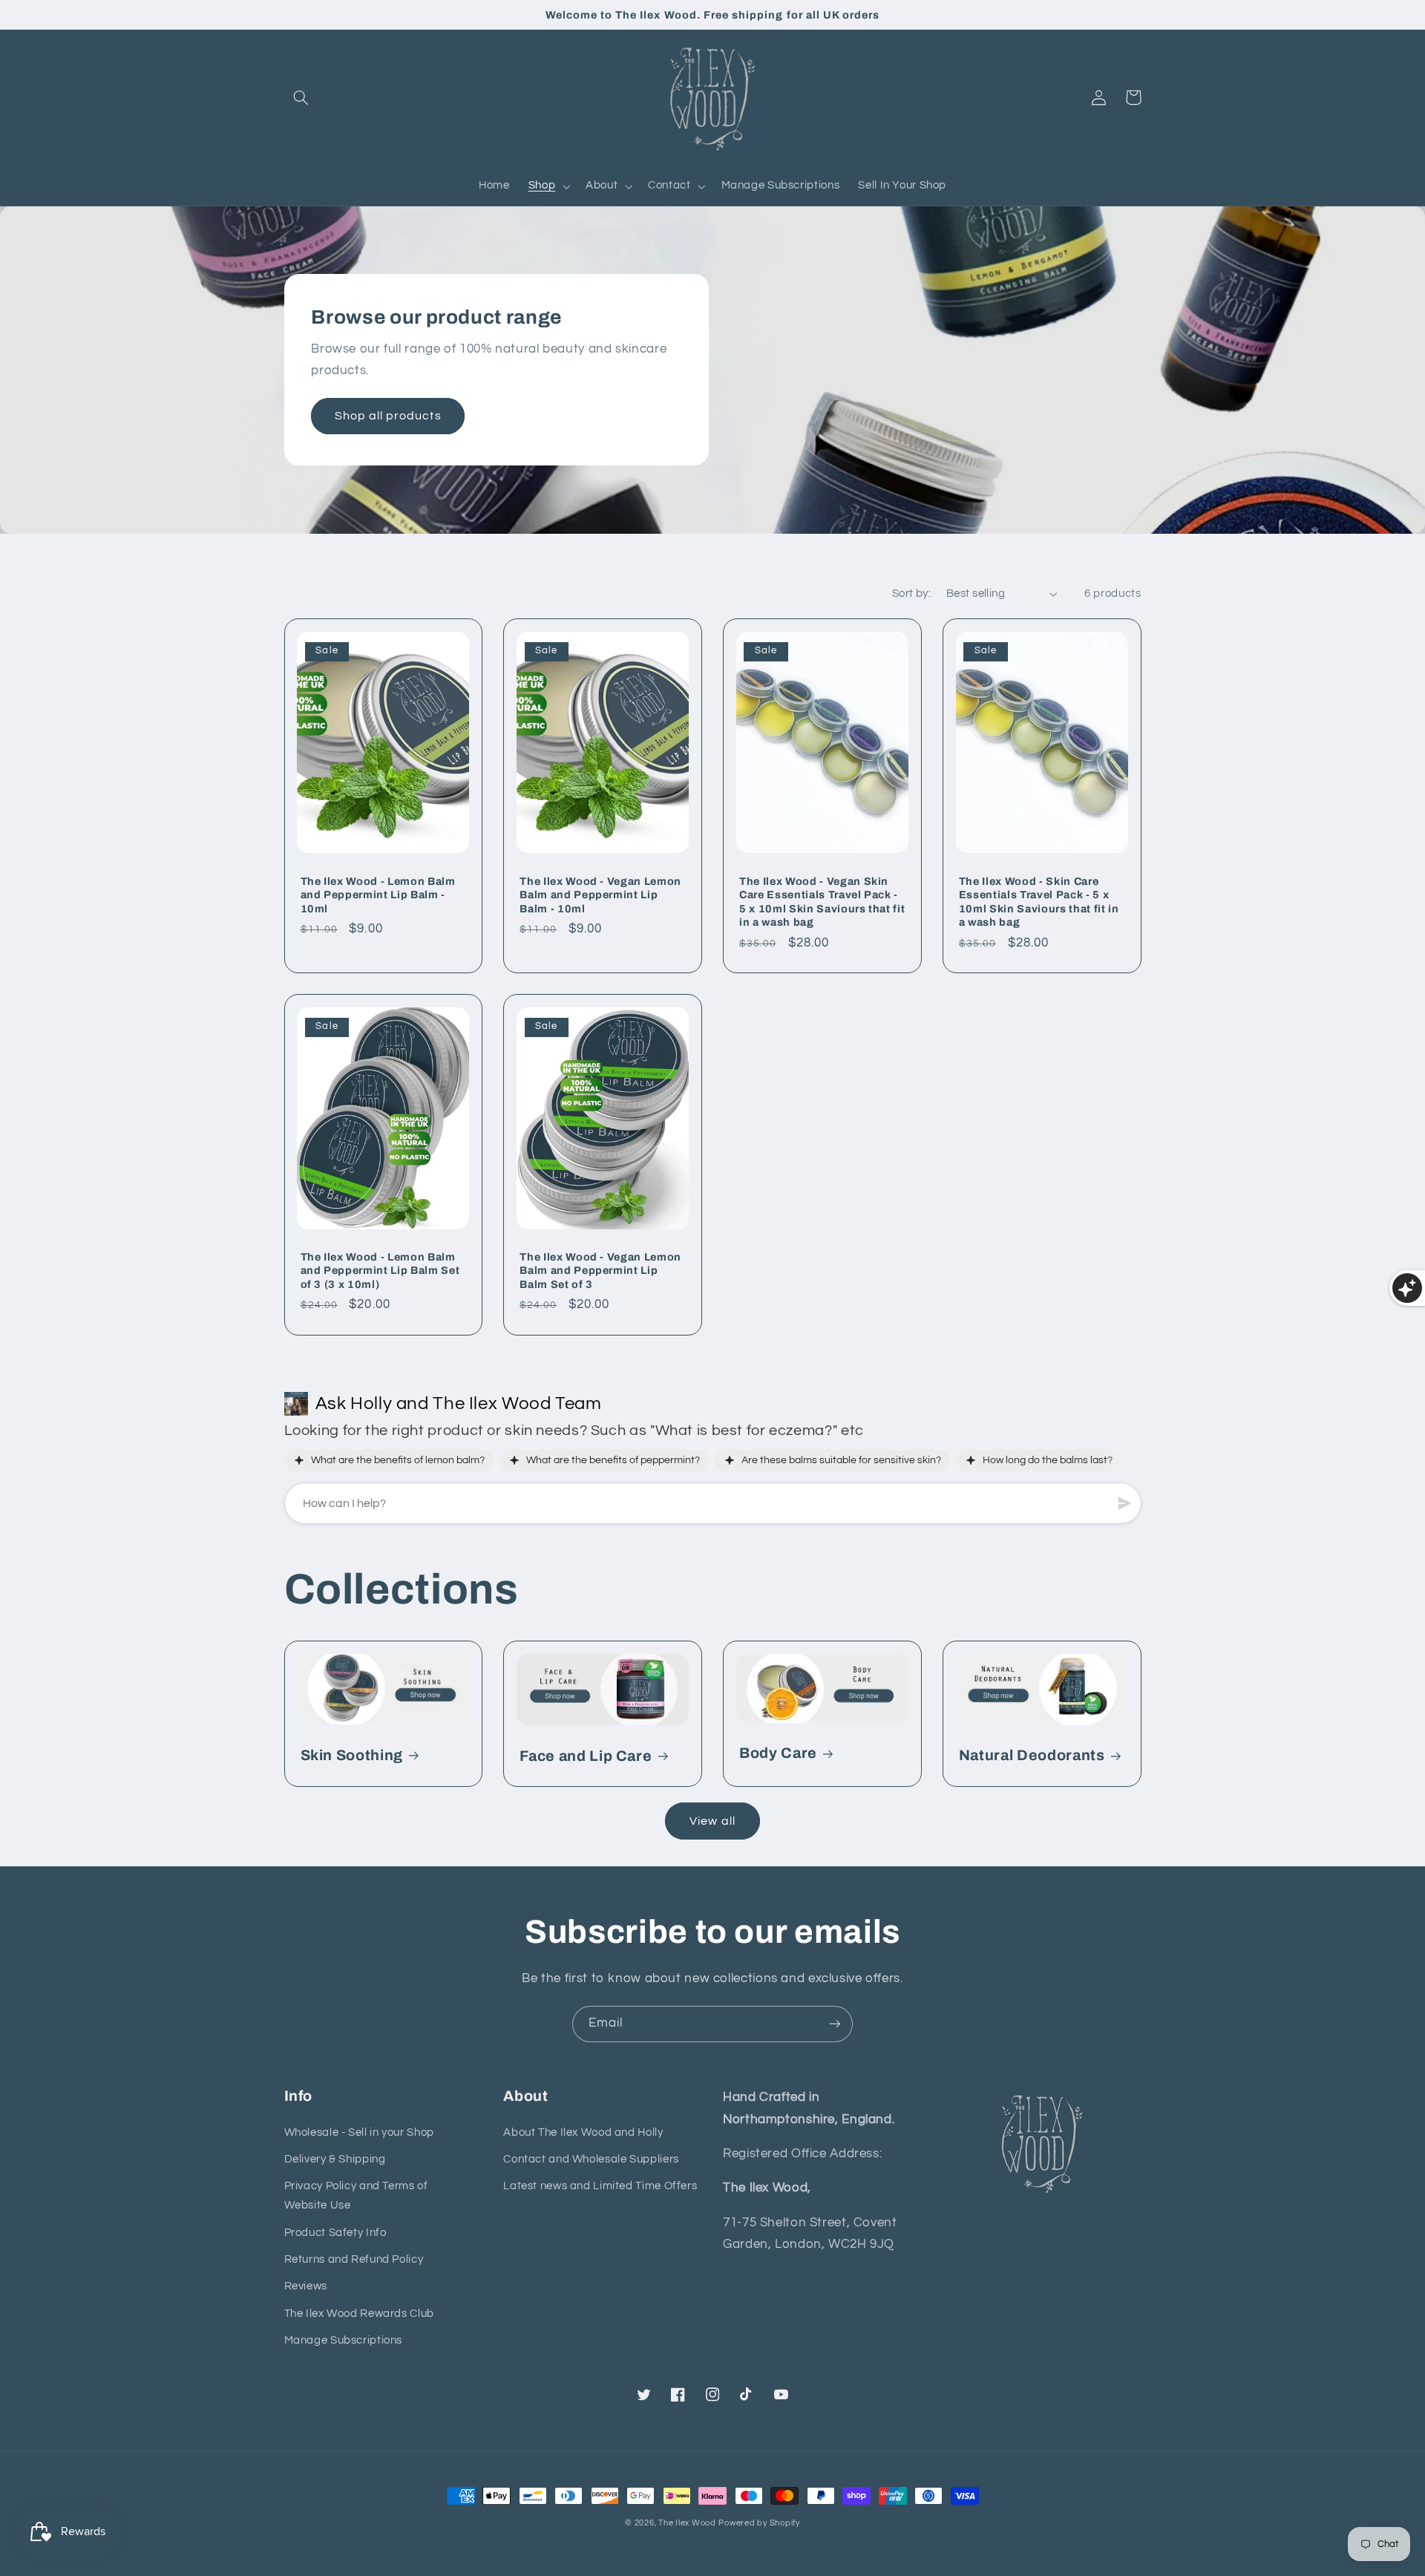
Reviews (306, 2286)
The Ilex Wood (687, 2523)
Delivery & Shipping (335, 2159)
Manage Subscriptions (344, 2340)
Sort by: (911, 594)
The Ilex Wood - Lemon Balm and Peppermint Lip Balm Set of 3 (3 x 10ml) (380, 1271)
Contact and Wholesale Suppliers (591, 2159)
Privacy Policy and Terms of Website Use (356, 2196)
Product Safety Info (335, 2233)
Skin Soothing (352, 1755)
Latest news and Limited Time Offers (600, 2186)
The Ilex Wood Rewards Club (359, 2314)
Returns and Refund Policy (354, 2259)
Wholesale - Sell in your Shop (359, 2132)
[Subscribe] (835, 2024)
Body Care (778, 1753)
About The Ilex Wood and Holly (583, 2132)
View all (712, 1821)
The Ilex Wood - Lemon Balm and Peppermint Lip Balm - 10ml (378, 895)
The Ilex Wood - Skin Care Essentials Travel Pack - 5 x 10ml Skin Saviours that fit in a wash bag (1039, 902)
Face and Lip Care (586, 1756)
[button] (301, 97)
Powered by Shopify (759, 2523)
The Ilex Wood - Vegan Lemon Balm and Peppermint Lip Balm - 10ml (600, 895)
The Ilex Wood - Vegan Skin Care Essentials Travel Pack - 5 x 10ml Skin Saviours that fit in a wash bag (822, 902)
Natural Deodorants (1032, 1755)
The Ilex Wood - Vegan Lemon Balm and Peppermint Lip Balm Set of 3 (600, 1271)
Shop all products (388, 416)
